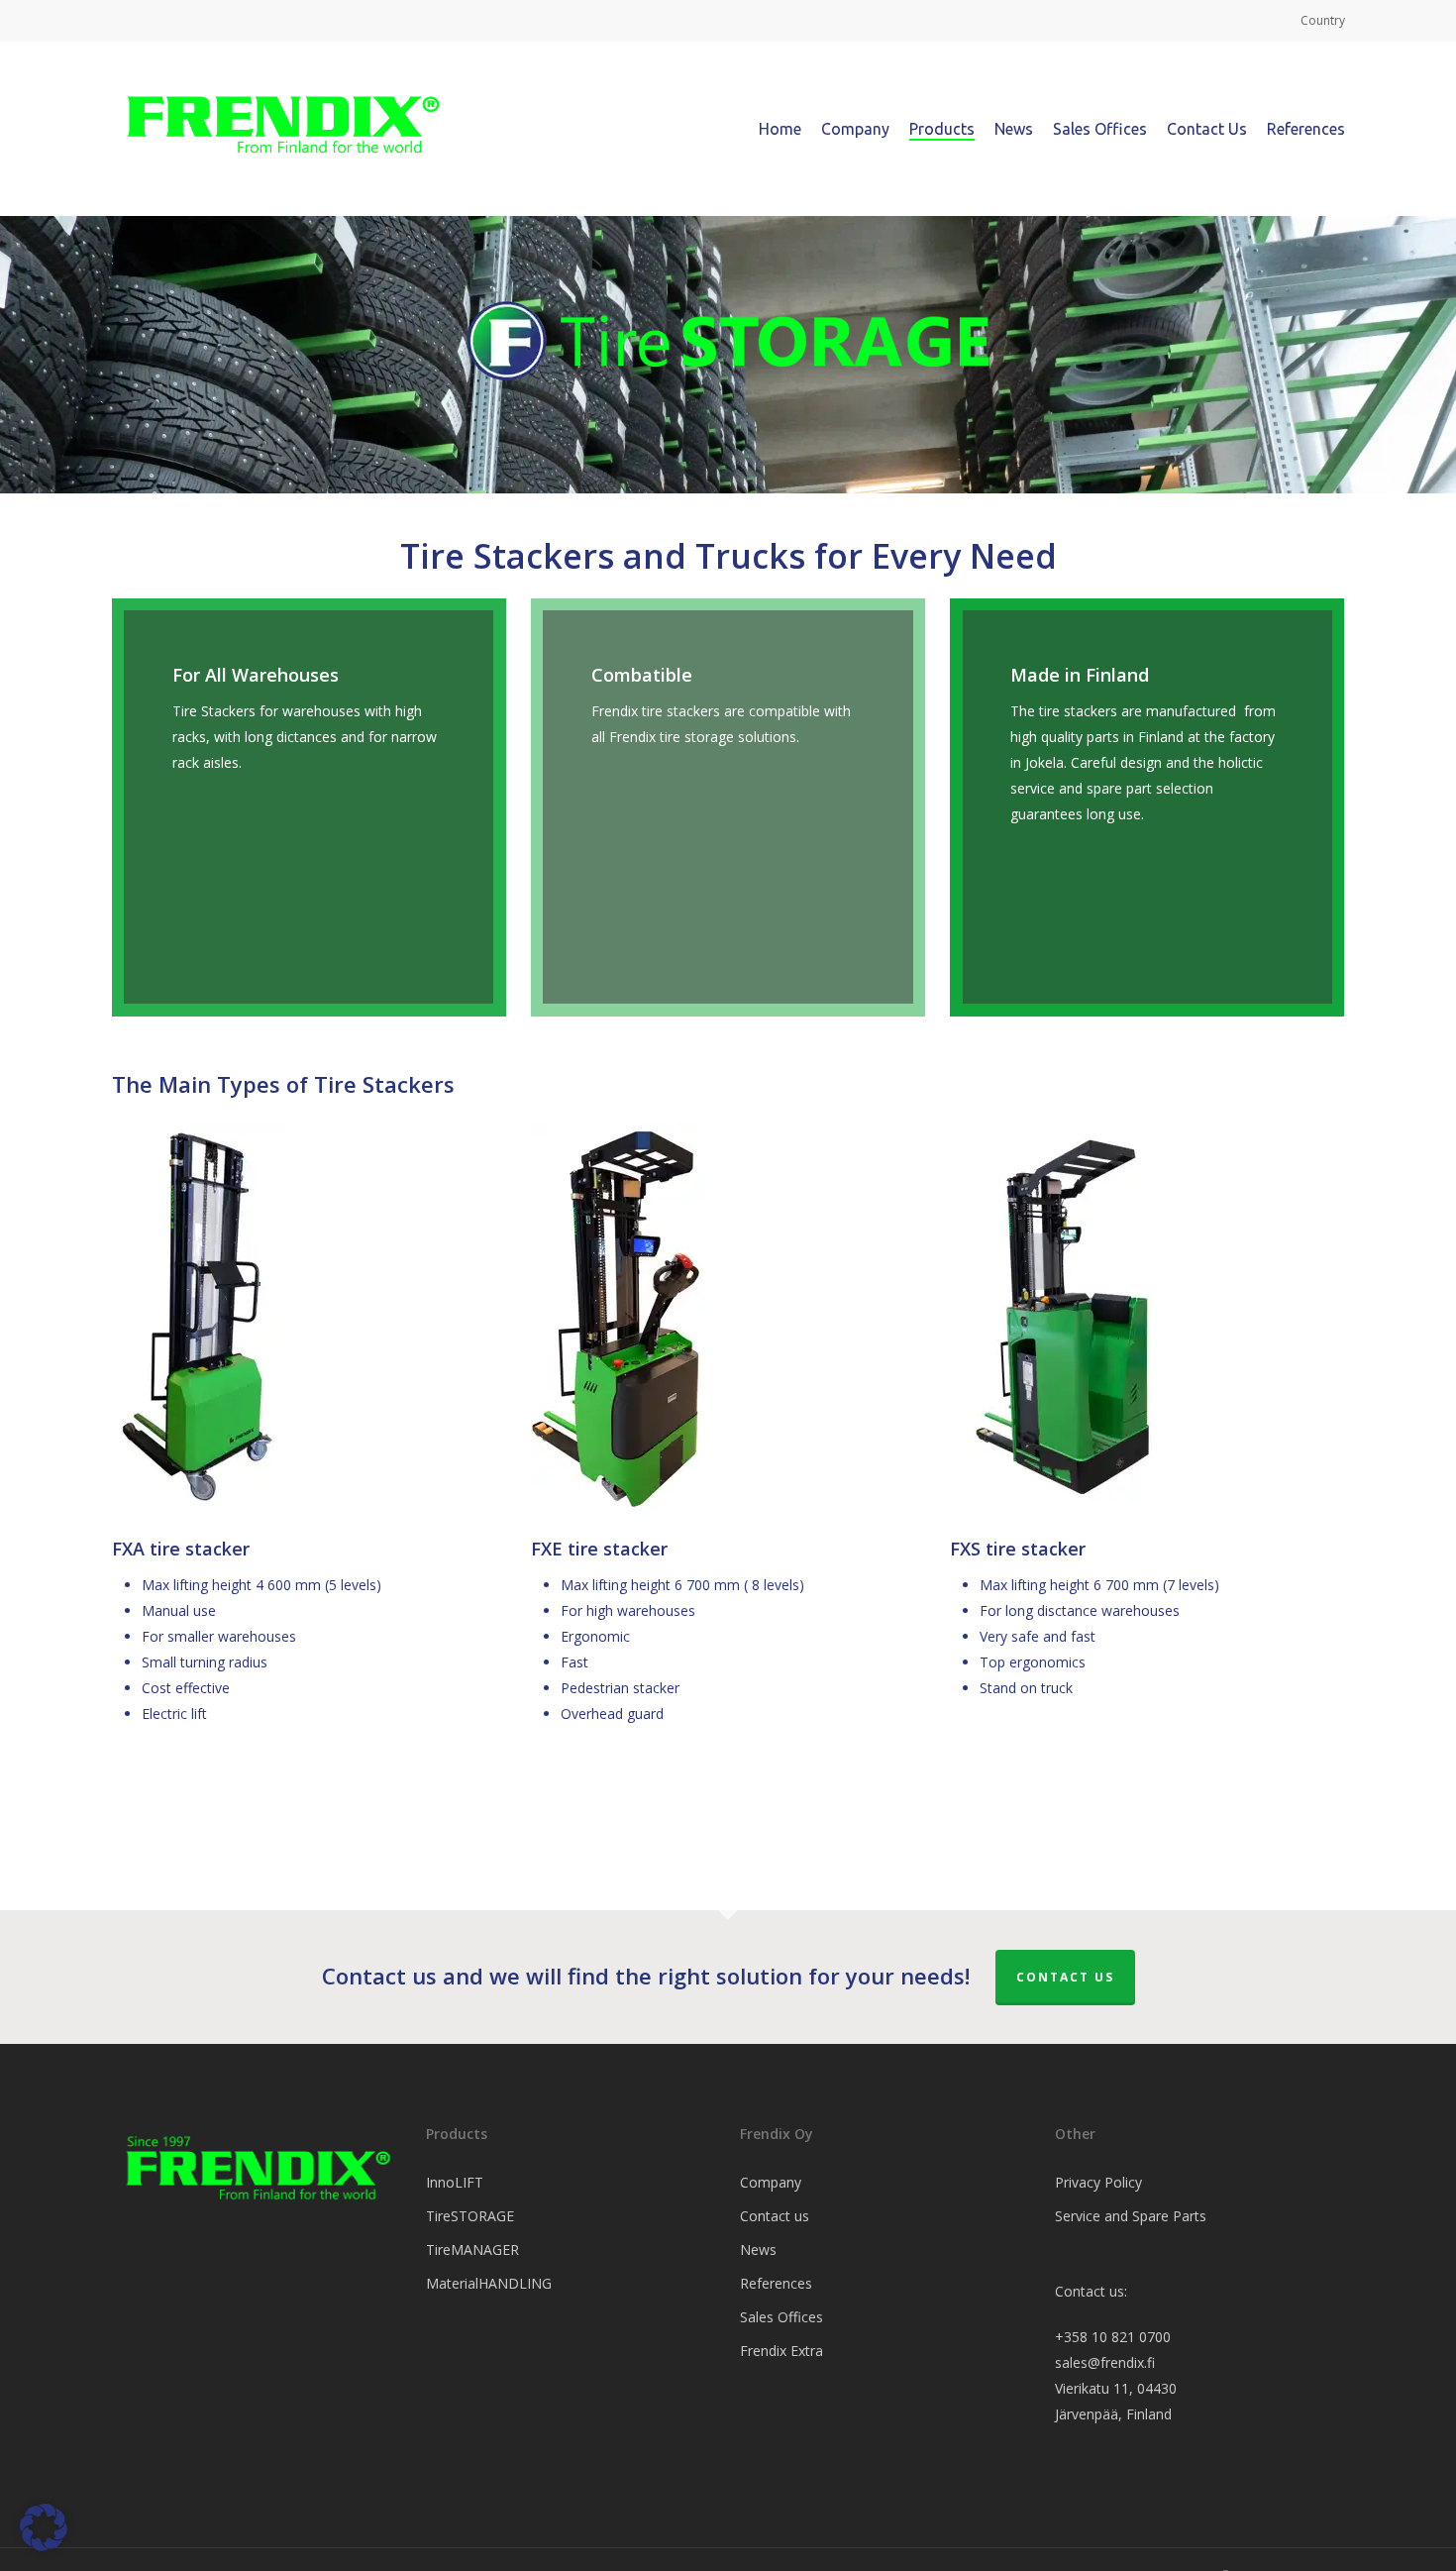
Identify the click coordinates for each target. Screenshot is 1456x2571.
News (758, 2250)
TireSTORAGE (470, 2216)
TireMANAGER (472, 2250)
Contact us (1065, 1977)
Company (771, 2182)
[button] (44, 2527)
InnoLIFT (455, 2182)
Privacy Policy (1098, 2182)
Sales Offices (781, 2317)
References (776, 2283)
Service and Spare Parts (1131, 2216)
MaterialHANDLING (489, 2283)
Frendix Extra (781, 2351)
